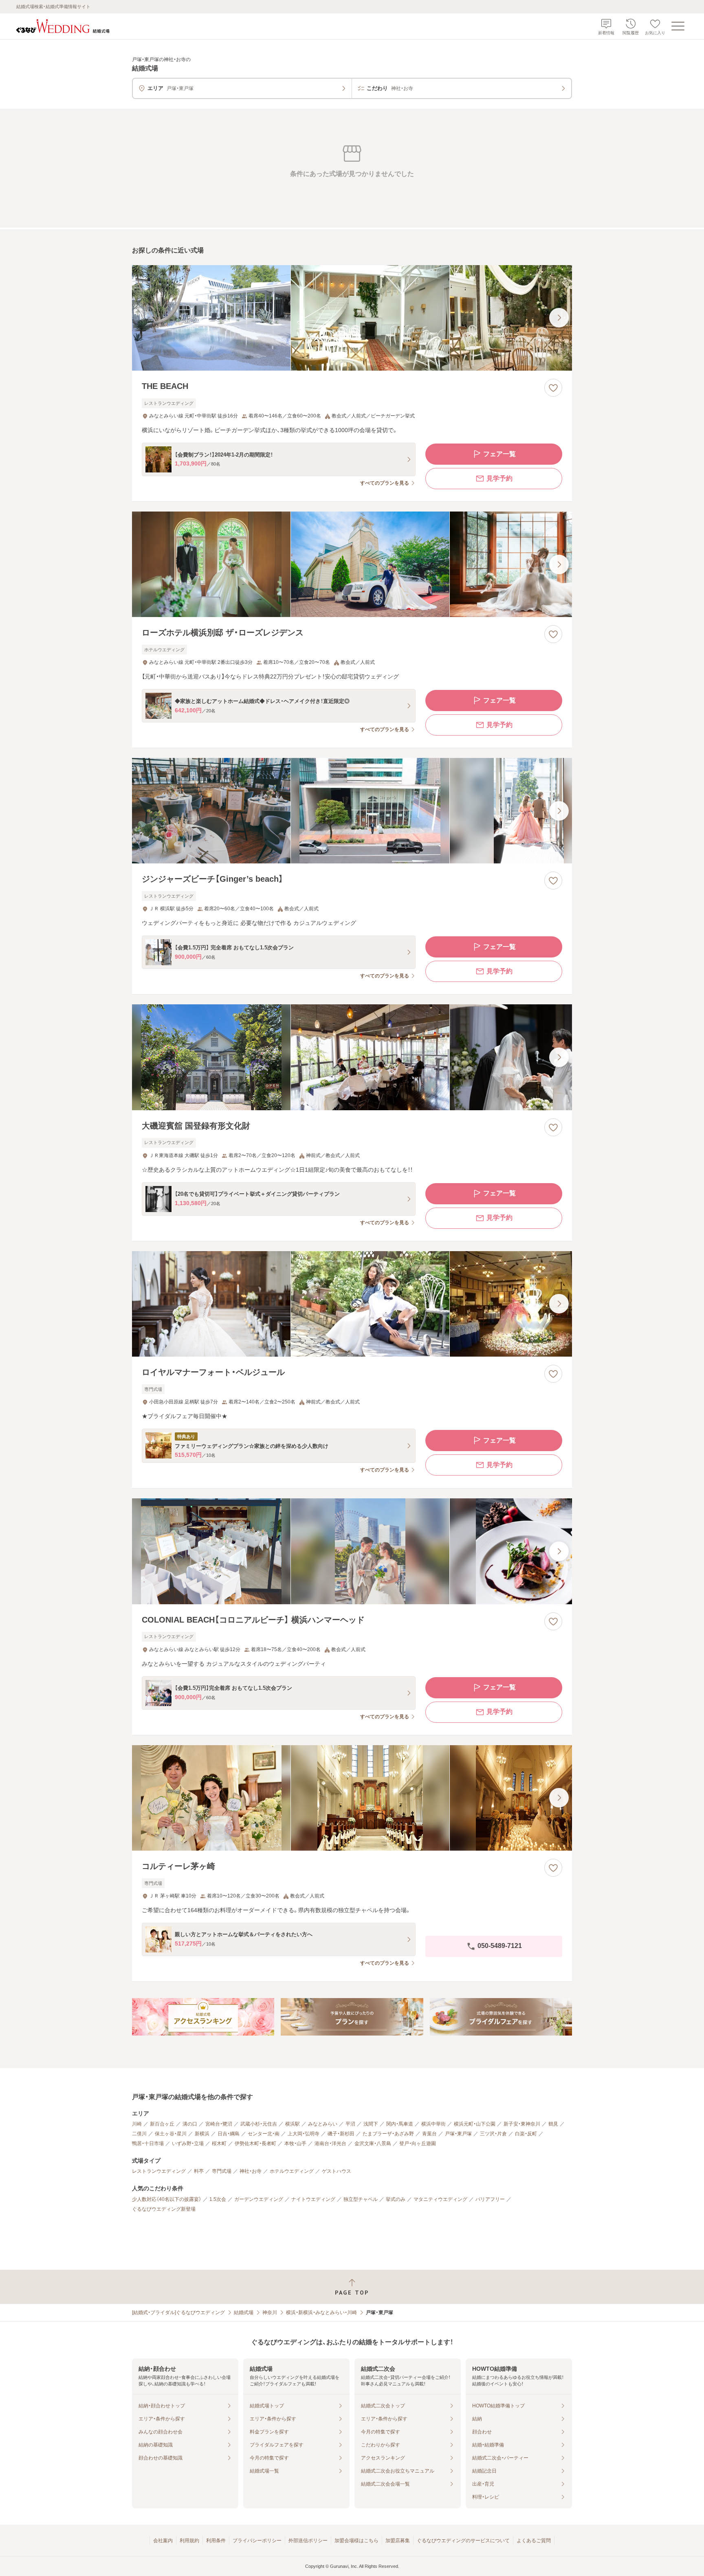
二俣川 (139, 2134)
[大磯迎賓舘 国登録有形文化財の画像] (352, 1057)
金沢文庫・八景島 (373, 2143)
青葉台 (429, 2134)
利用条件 (216, 2541)
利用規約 (189, 2541)
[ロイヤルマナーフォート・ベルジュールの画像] (352, 1304)
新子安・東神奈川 (522, 2124)
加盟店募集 (398, 2541)
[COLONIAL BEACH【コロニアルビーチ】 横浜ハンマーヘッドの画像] (352, 1551)
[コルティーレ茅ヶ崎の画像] (352, 1798)
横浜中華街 (433, 2124)
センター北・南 (264, 2134)
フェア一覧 (499, 454)
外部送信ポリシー (308, 2541)
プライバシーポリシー (257, 2541)
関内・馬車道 (400, 2124)
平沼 (350, 2124)
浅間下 (371, 2124)
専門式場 (222, 2171)
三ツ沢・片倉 (493, 2134)
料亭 (199, 2171)
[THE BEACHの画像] (352, 318)
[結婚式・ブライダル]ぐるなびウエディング (178, 2312)
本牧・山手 (295, 2143)
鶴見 (553, 2124)
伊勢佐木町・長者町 (255, 2143)
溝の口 (190, 2124)
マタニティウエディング (440, 2199)
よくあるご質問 (534, 2541)
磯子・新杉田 (341, 2134)
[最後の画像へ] (559, 318)
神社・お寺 (251, 2171)
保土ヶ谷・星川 (171, 2134)
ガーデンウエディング (259, 2199)
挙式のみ (396, 2199)
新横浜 (202, 2134)
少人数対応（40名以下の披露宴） (167, 2199)
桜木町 (219, 2143)
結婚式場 (244, 2312)
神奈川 (270, 2312)
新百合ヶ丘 (162, 2124)
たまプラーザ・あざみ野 (388, 2134)
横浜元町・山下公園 (475, 2124)
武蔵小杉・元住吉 (259, 2124)
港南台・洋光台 (330, 2143)
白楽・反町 (526, 2134)
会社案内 (163, 2541)
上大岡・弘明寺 (304, 2134)
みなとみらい (323, 2124)
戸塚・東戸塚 (458, 2134)
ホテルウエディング (292, 2171)
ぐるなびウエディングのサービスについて (463, 2541)
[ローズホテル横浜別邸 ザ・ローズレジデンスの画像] (352, 564)
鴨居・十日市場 (148, 2143)
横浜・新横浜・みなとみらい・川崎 (321, 2312)
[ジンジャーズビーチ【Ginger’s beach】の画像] (352, 811)
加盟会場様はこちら (356, 2541)
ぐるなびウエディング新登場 (164, 2209)
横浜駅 (293, 2124)
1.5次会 (218, 2199)
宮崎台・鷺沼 (219, 2124)
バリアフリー (490, 2199)
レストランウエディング (159, 2171)
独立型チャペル (361, 2199)
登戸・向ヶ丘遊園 (418, 2143)
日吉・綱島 (229, 2134)
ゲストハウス (337, 2171)
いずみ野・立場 (188, 2143)
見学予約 (499, 478)
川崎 (137, 2124)
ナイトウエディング (313, 2199)
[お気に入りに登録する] (553, 388)
